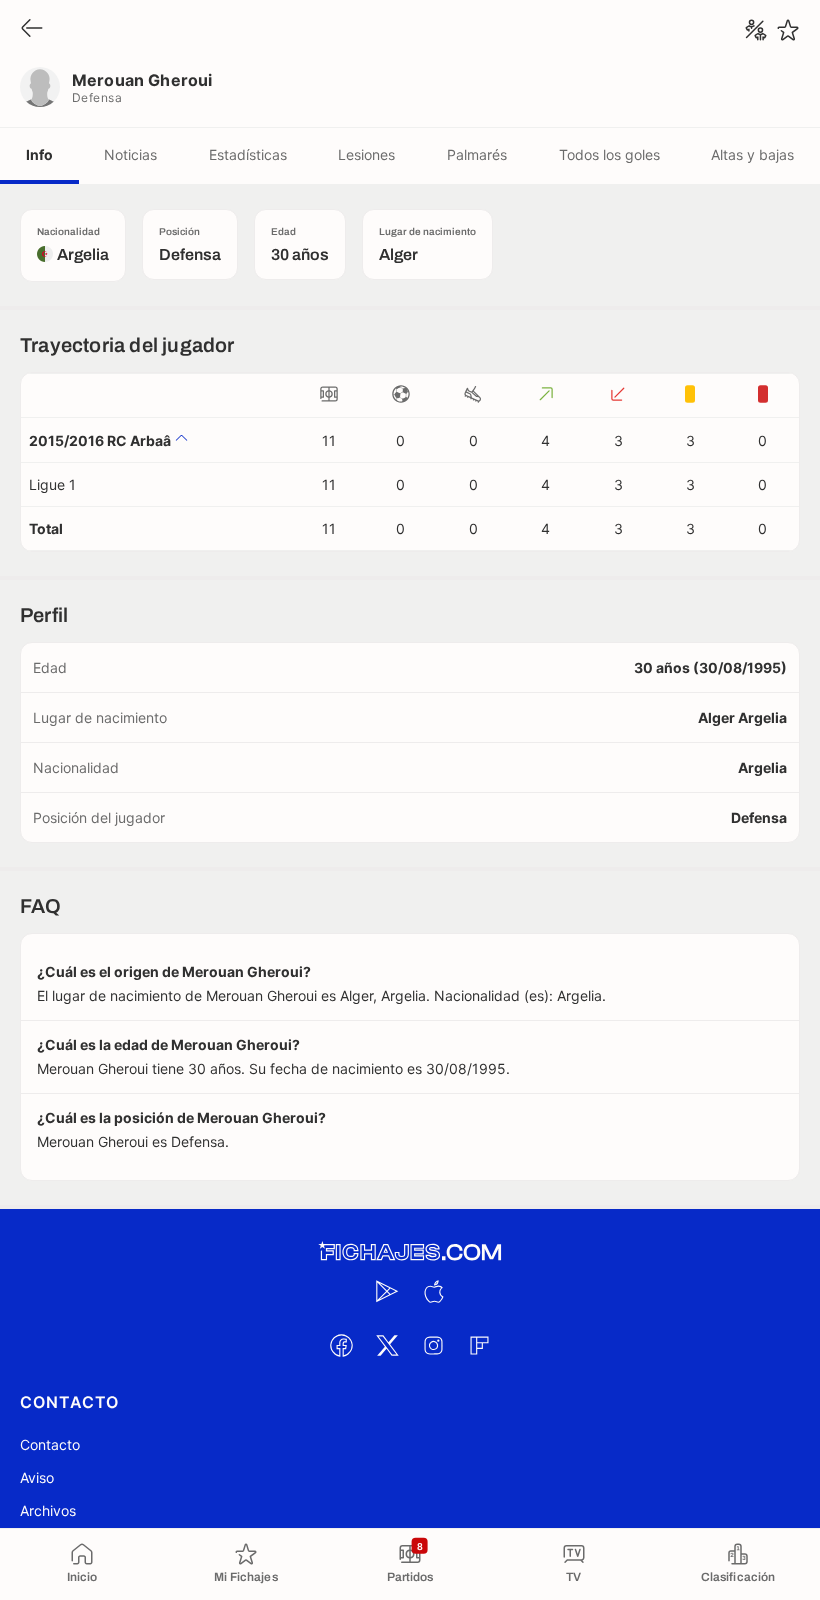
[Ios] (433, 1291)
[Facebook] (341, 1345)
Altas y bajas (752, 154)
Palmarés (477, 154)
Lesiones (366, 154)
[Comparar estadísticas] (756, 30)
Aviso (37, 1477)
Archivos (48, 1510)
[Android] (387, 1291)
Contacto (50, 1444)
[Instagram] (433, 1345)
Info (39, 154)
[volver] (32, 29)
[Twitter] (387, 1345)
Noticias (130, 154)
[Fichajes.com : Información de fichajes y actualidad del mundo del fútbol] (410, 1252)
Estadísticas (248, 154)
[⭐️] (788, 30)
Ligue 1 (52, 484)
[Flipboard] (479, 1345)
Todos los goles (609, 154)
